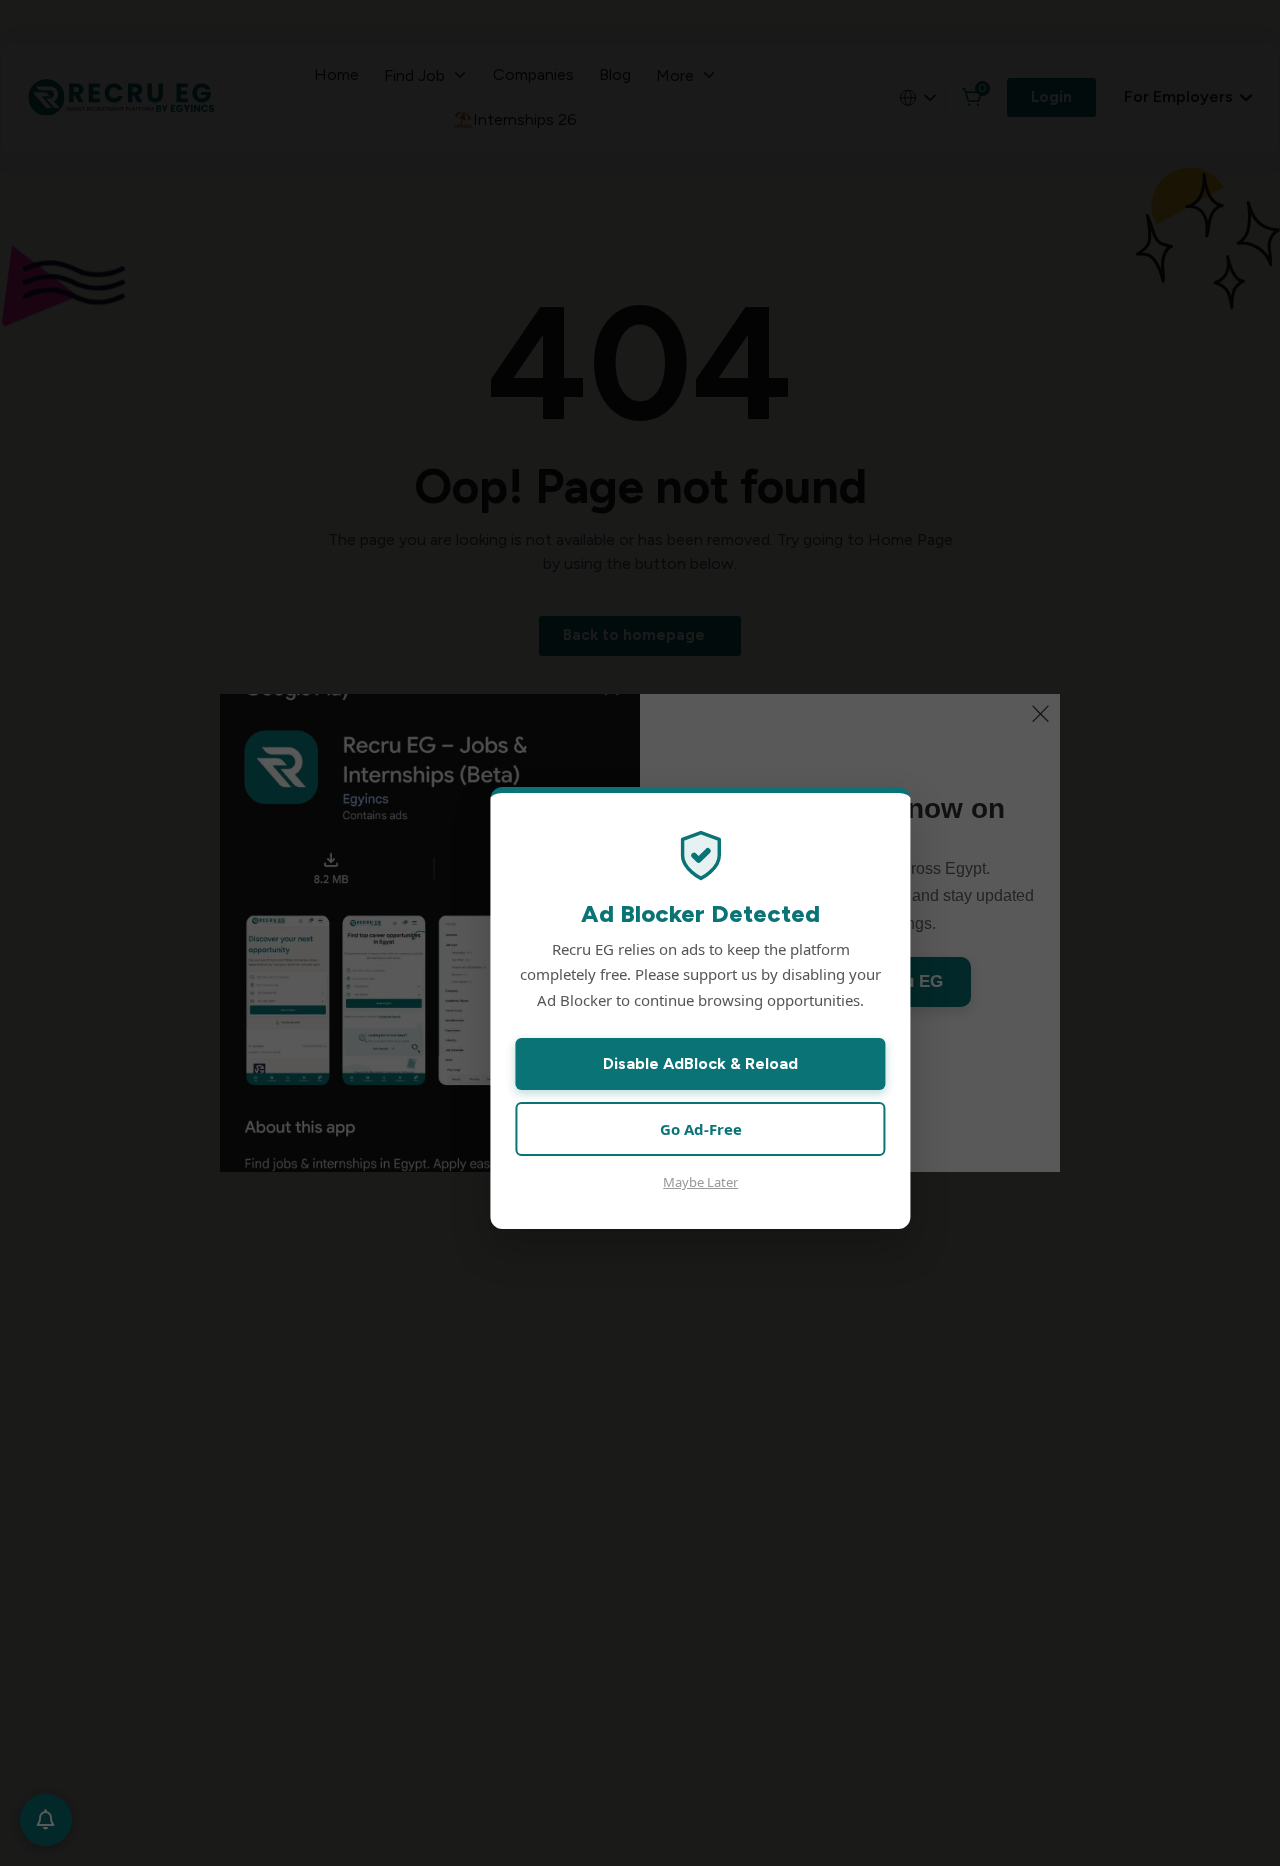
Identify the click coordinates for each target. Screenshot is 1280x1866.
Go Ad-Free (701, 1129)
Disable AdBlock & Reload (700, 1063)
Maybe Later (700, 1182)
